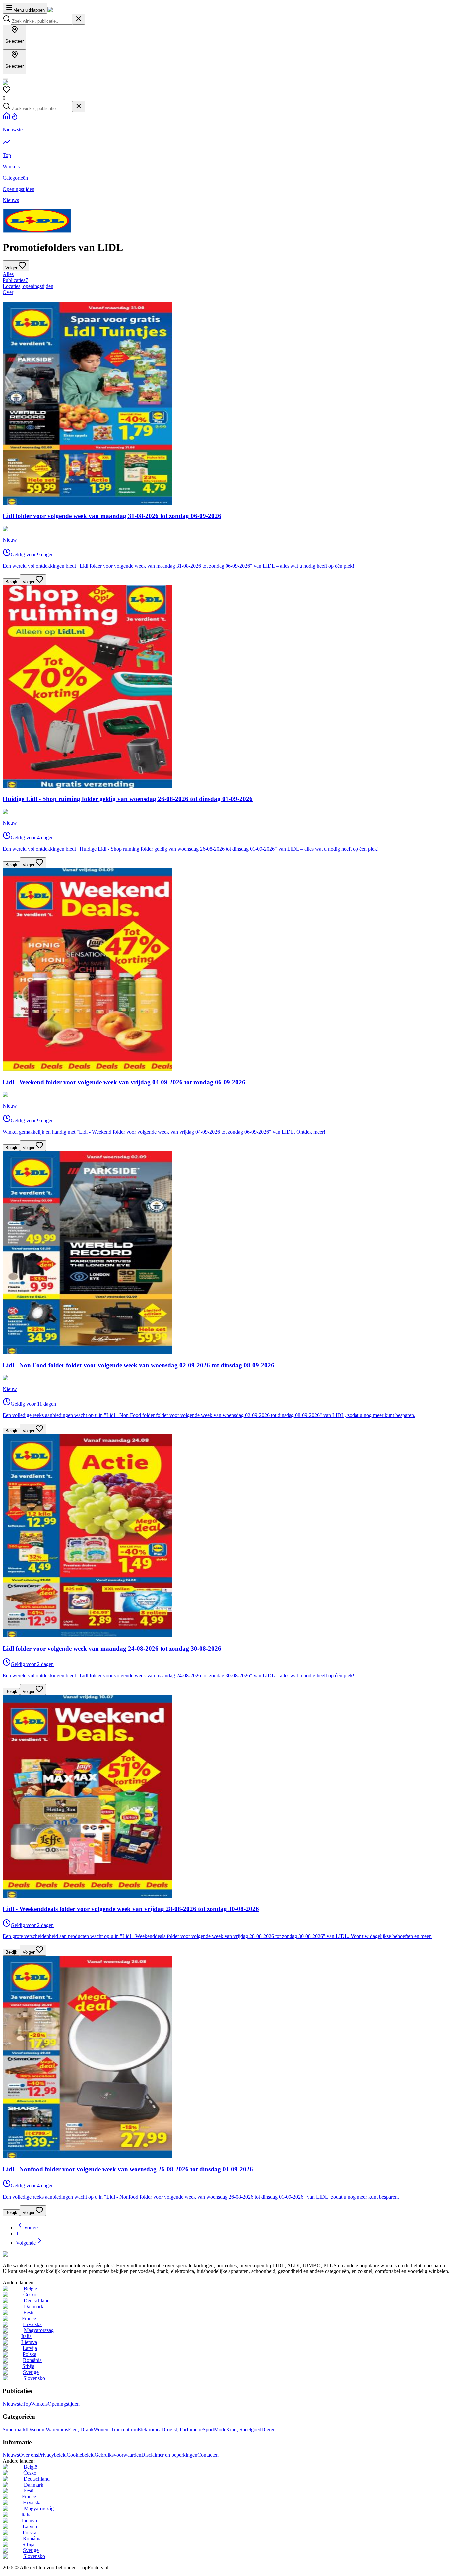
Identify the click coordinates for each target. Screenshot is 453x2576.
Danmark (34, 2306)
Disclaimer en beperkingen (169, 2455)
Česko (30, 2295)
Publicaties (15, 280)
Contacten (208, 2455)
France (29, 2318)
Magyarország (39, 2330)
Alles (8, 274)
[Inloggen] (5, 79)
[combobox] (41, 21)
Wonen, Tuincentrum (116, 2429)
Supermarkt (15, 2429)
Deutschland (37, 2300)
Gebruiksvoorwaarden (118, 2455)
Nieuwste (13, 2404)
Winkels (39, 2404)
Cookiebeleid (81, 2455)
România (32, 2360)
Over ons (29, 2455)
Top (27, 2404)
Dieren (268, 2429)
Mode (220, 2429)
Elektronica (150, 2429)
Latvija (30, 2348)
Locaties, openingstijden (28, 286)
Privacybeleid (52, 2455)
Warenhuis (57, 2429)
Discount (36, 2429)
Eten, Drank (81, 2429)
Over (8, 292)
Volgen (29, 582)
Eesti (28, 2312)
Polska (30, 2354)
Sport (208, 2429)
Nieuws (11, 2455)
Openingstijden (64, 2404)
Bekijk (11, 582)
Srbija (28, 2366)
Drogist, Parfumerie (182, 2429)
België (30, 2289)
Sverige (31, 2372)
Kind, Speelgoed (244, 2429)
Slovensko (34, 2378)
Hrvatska (32, 2324)
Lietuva (29, 2342)
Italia (26, 2336)
